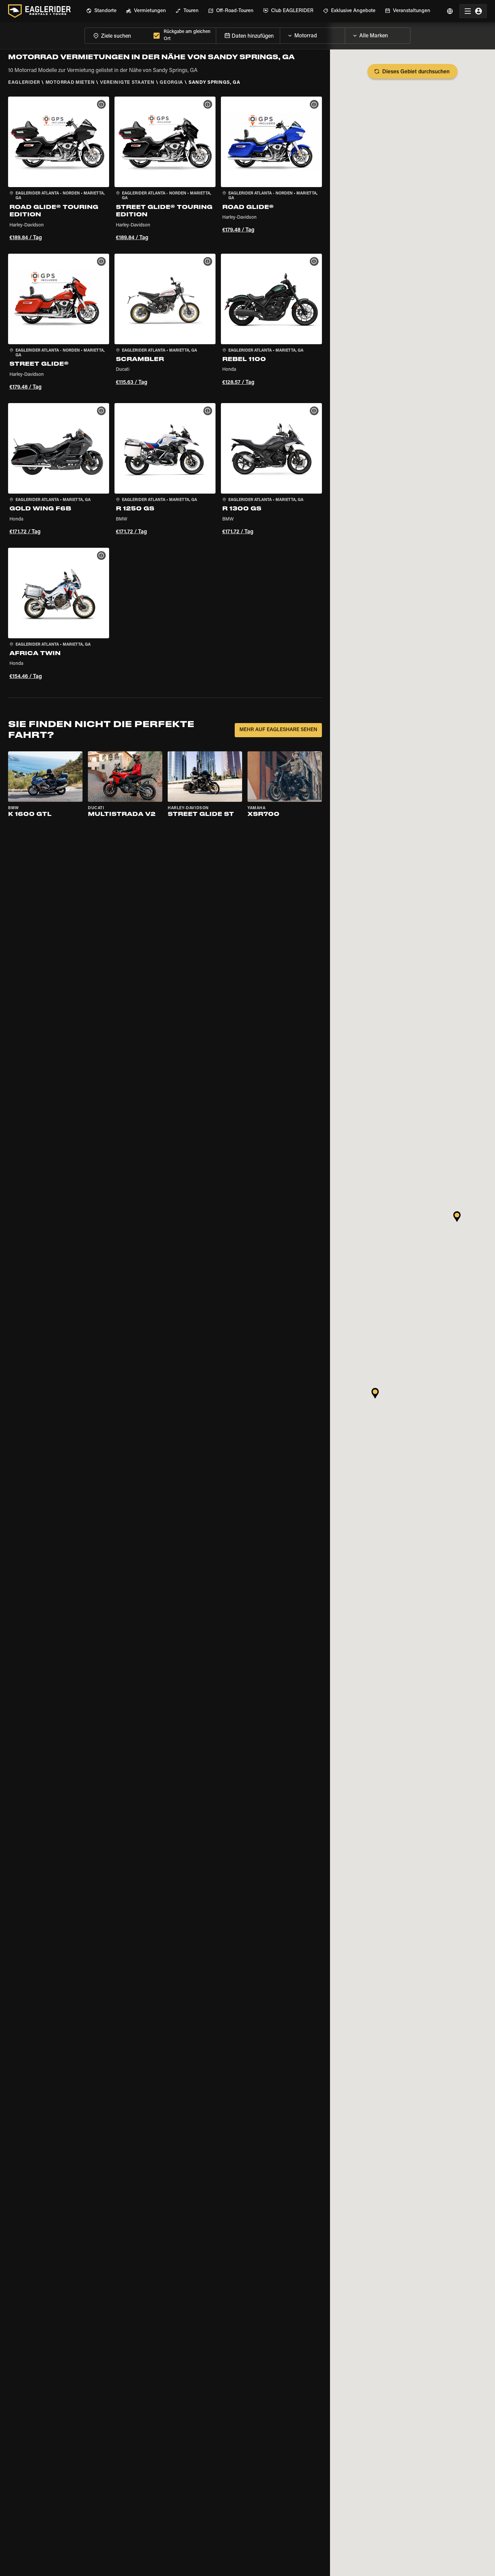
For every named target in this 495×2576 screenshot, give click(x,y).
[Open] (345, 34)
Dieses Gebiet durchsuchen (416, 72)
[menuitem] (101, 11)
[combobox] (118, 35)
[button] (59, 170)
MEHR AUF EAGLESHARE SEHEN (278, 730)
